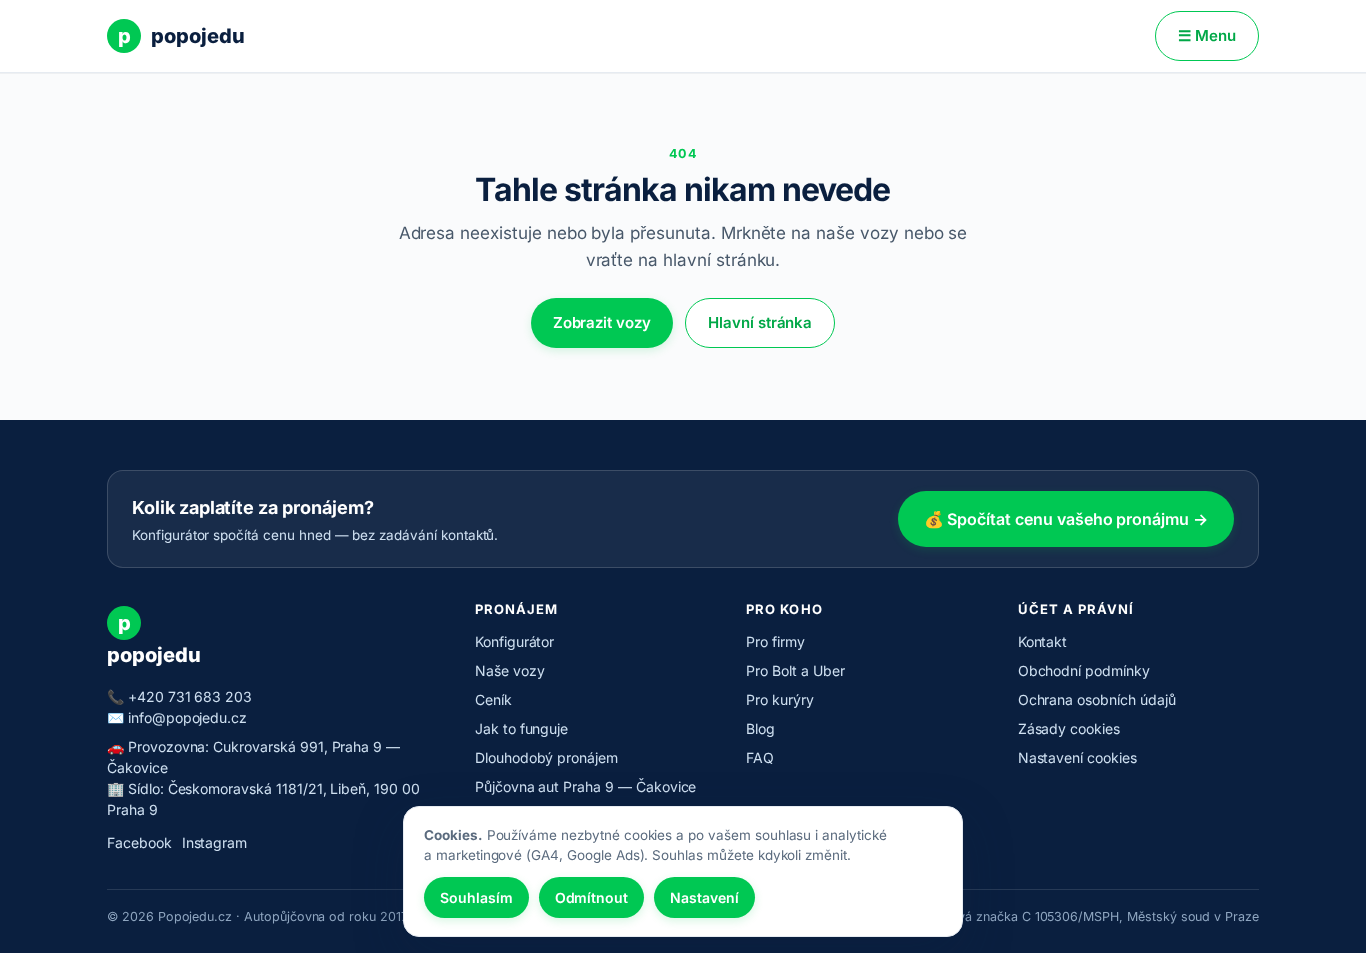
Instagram (215, 842)
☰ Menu (1207, 35)
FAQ (760, 757)
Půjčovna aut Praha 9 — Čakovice (586, 786)
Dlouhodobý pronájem (546, 757)
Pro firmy (775, 641)
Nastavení (704, 897)
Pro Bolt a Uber (795, 670)
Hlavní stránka (760, 322)
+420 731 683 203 (190, 696)
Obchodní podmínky (1084, 670)
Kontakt (1043, 641)
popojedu (181, 36)
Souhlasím (476, 897)
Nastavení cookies (1077, 757)
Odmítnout (592, 897)
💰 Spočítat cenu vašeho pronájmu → (1066, 519)
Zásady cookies (1069, 728)
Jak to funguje (521, 728)
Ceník (493, 699)
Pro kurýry (780, 699)
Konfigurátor (514, 641)
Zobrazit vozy (602, 322)
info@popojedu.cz (187, 717)
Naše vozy (510, 670)
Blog (760, 728)
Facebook (139, 842)
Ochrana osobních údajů (1097, 699)
